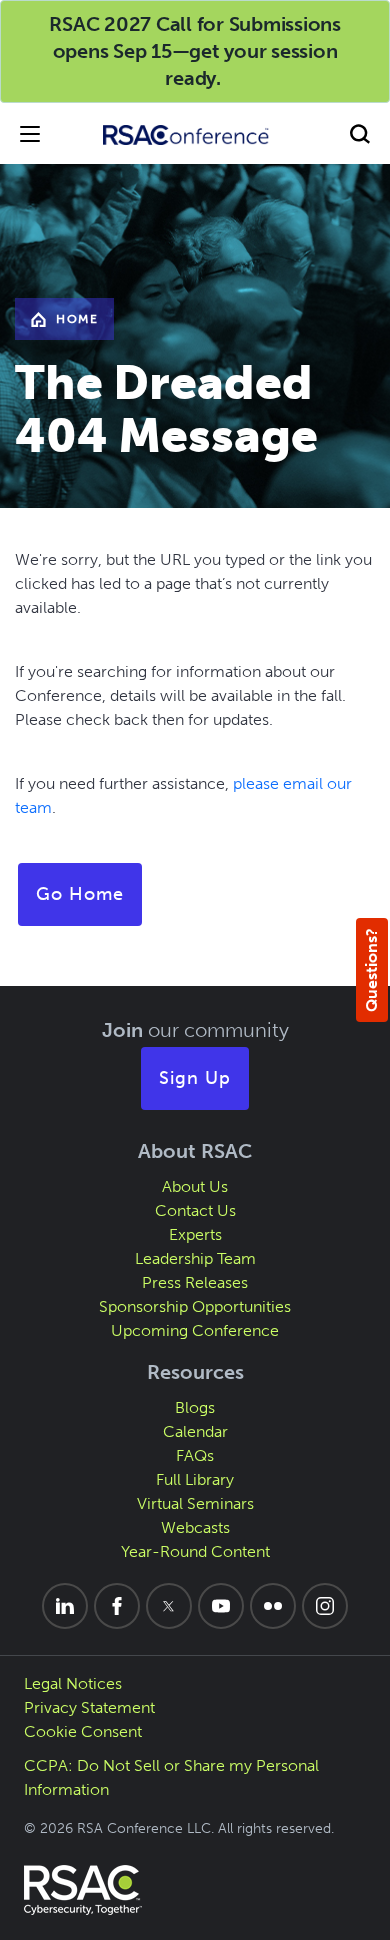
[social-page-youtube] (221, 1606)
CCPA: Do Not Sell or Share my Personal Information (171, 1777)
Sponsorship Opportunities (195, 1306)
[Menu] (30, 133)
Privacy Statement (89, 1707)
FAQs (195, 1455)
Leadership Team (195, 1258)
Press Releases (195, 1282)
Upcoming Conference (195, 1330)
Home (77, 319)
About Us (195, 1186)
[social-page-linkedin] (65, 1606)
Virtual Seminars (195, 1503)
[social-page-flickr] (273, 1606)
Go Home (80, 894)
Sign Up (195, 1078)
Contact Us (195, 1210)
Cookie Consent (83, 1731)
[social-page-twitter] (169, 1606)
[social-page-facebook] (117, 1606)
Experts (195, 1234)
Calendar (195, 1431)
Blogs (195, 1407)
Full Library (195, 1479)
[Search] (360, 133)
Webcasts (195, 1527)
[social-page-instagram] (325, 1606)
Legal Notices (73, 1683)
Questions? (371, 970)
